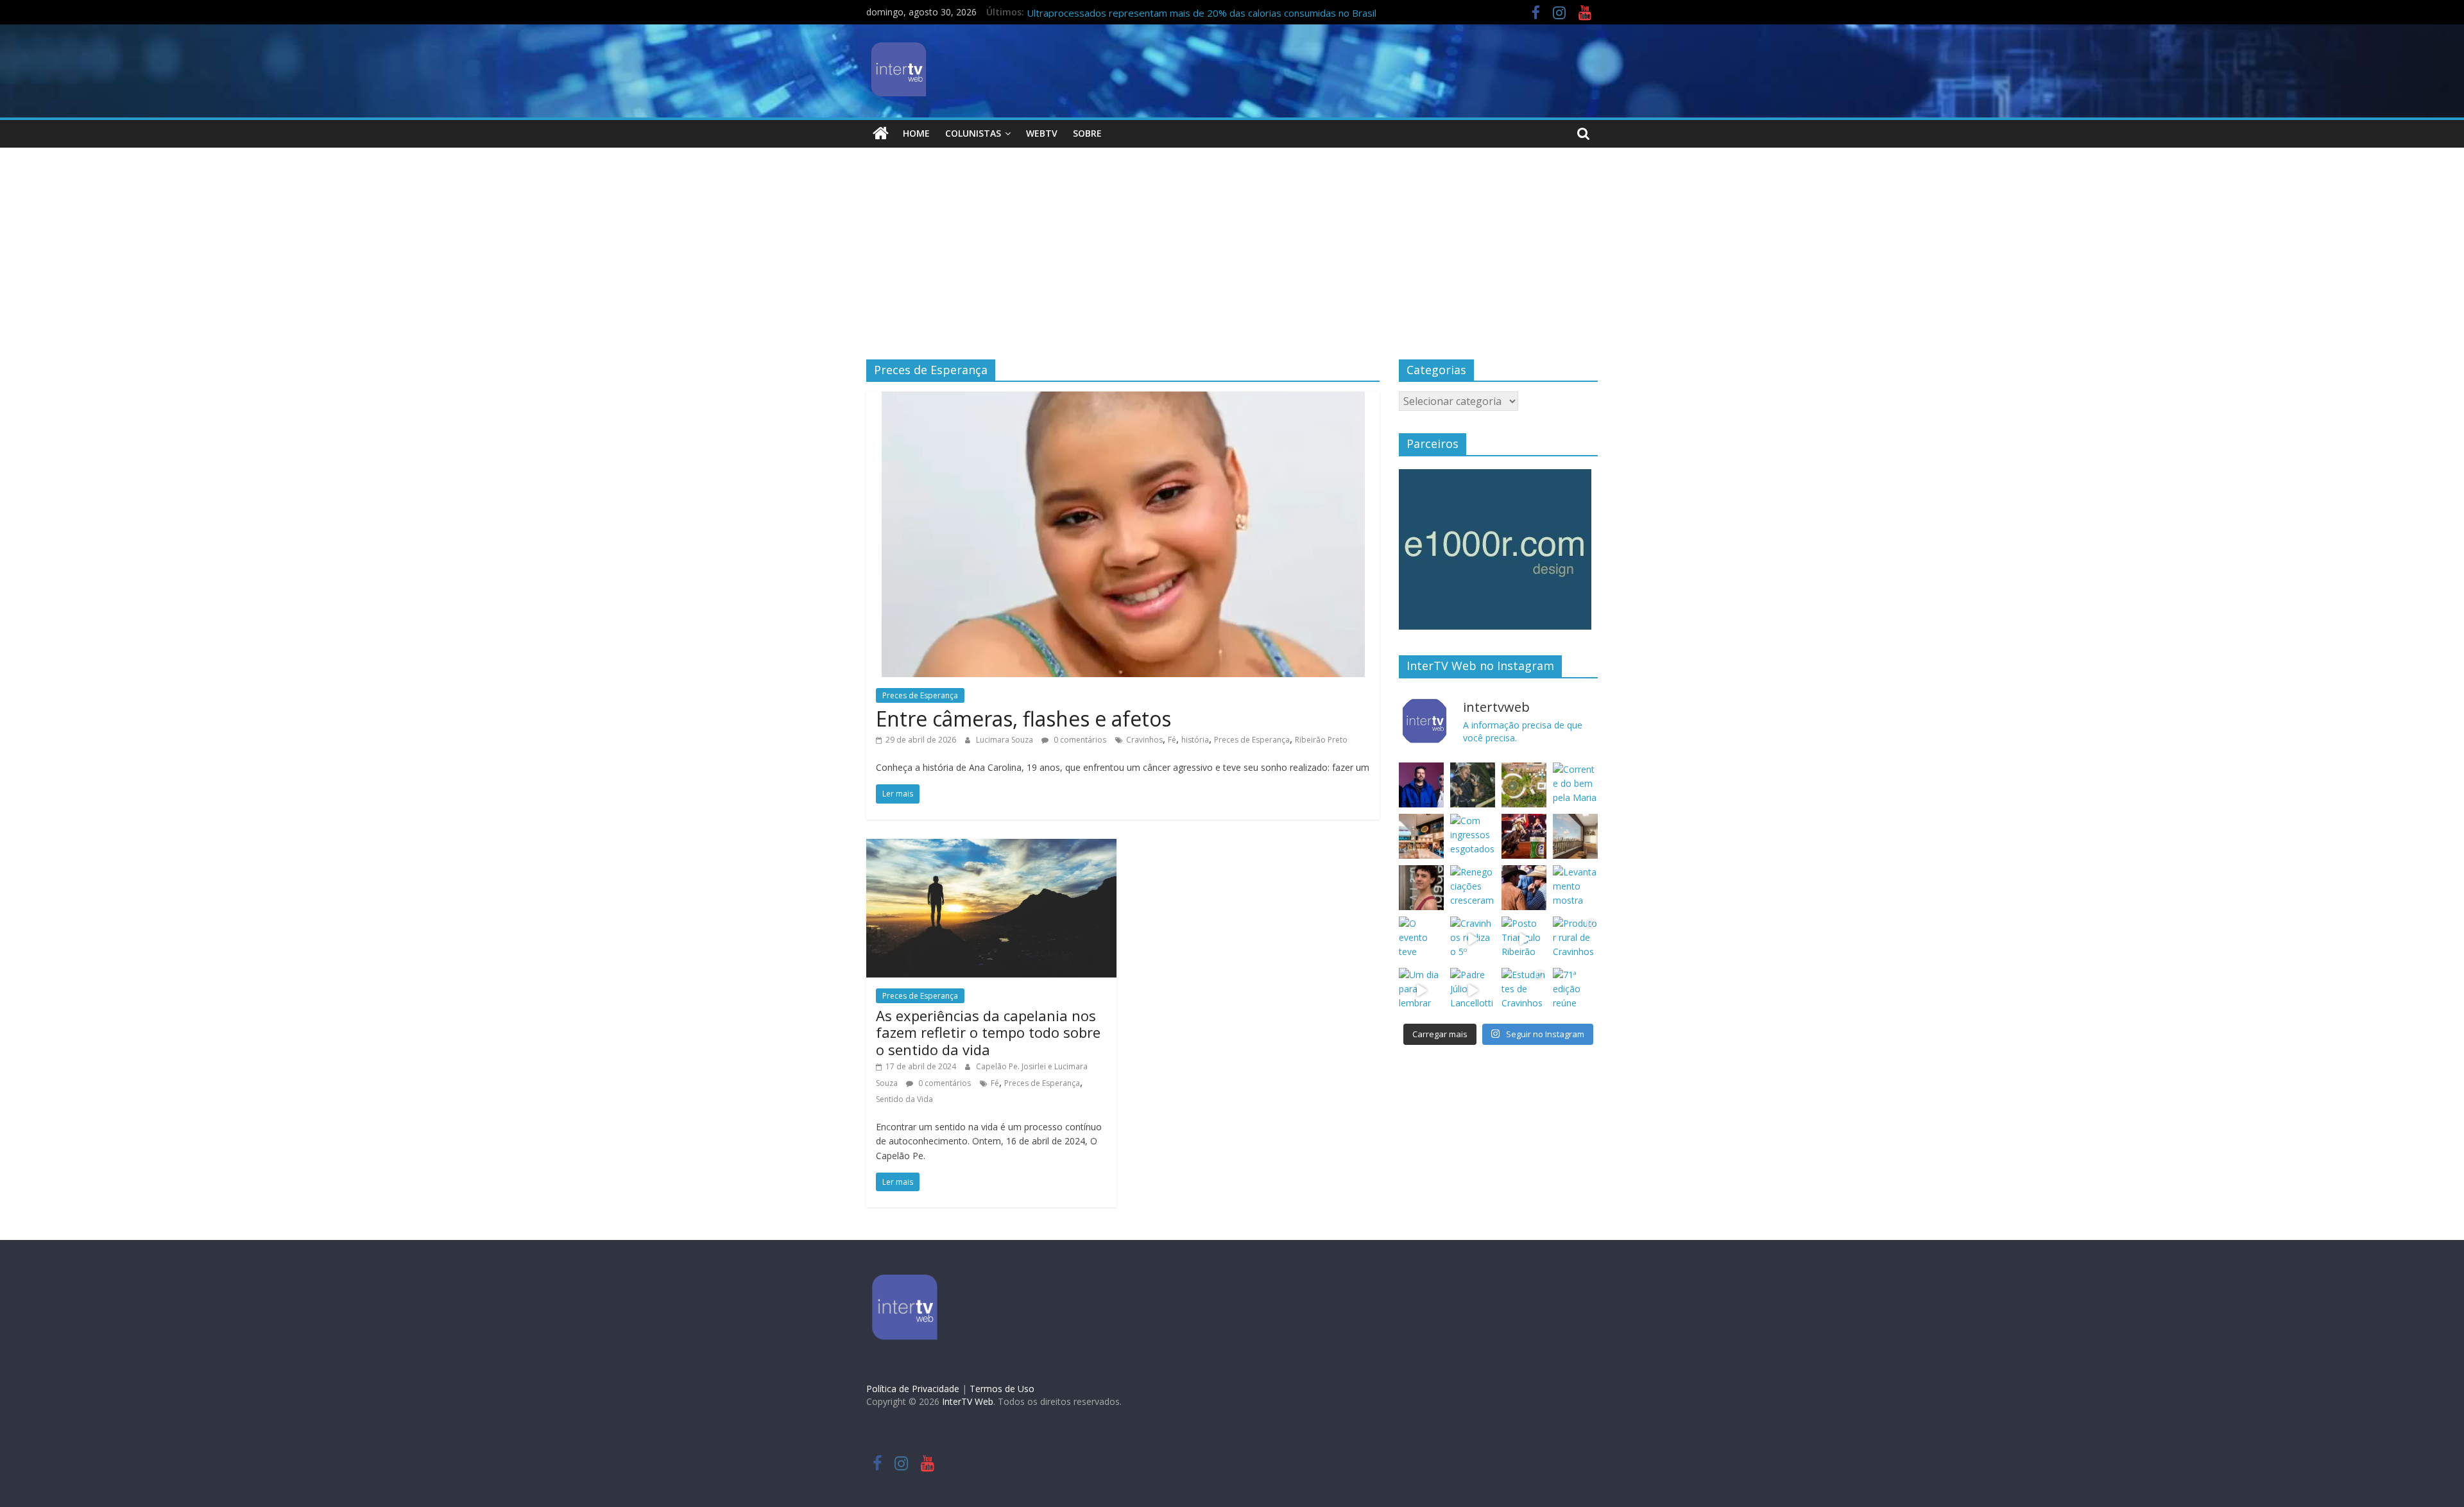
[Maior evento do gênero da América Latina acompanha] (1524, 888)
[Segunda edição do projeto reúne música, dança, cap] (1421, 785)
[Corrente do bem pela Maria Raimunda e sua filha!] (1575, 785)
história (1195, 740)
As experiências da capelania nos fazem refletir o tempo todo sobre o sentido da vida (988, 1032)
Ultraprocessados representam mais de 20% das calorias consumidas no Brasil (1202, 13)
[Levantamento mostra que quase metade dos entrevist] (1575, 888)
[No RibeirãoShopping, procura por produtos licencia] (1421, 836)
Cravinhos (1144, 740)
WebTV (1042, 133)
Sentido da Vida (904, 1099)
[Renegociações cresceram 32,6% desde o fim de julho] (1473, 888)
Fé (1172, 740)
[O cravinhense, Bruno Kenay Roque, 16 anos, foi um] (1421, 888)
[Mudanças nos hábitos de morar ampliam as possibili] (1575, 836)
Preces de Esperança (920, 695)
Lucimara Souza (1005, 740)
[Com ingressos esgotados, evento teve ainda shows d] (1473, 836)
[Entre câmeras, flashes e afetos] (1123, 399)
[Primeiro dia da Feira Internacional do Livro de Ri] (1524, 785)
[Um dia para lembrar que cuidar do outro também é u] (1421, 990)
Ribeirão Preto (1321, 740)
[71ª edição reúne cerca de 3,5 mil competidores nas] (1575, 990)
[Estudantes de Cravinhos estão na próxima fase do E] (1524, 990)
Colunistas (973, 133)
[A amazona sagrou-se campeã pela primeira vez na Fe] (1524, 836)
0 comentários (1079, 740)
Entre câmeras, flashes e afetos (1023, 719)
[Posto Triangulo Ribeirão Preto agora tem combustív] (1524, 939)
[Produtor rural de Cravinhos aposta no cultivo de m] (1575, 939)
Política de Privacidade (913, 1389)
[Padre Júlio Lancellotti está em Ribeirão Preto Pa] (1473, 990)
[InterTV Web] (881, 133)
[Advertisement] (1232, 263)
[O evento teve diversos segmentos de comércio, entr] (1421, 939)
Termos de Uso (1002, 1389)
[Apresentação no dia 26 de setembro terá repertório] (1473, 785)
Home (916, 133)
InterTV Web (968, 1401)
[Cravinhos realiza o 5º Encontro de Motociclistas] (1473, 939)
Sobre (1087, 133)
